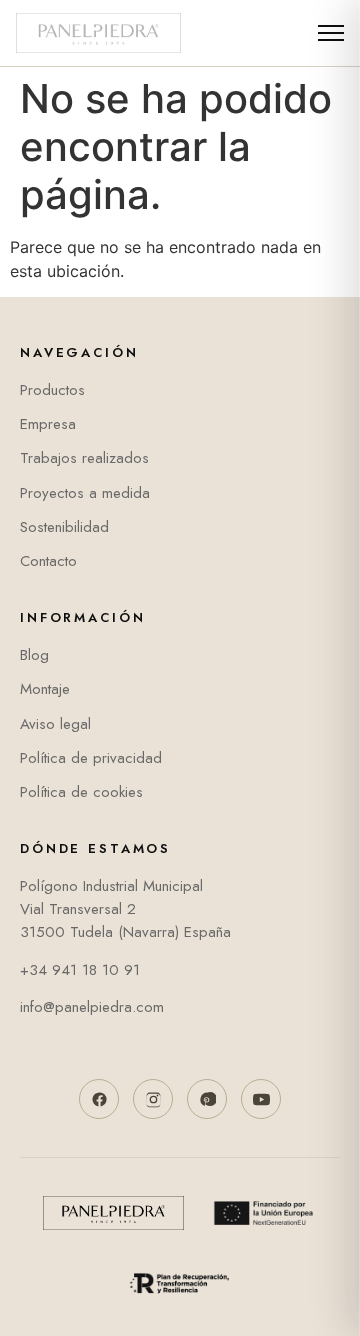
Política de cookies (81, 792)
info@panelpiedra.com (92, 1007)
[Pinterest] (207, 1099)
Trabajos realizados (84, 458)
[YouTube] (261, 1099)
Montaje (45, 689)
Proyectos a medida (85, 493)
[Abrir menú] (329, 33)
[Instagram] (153, 1099)
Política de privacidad (91, 758)
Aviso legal (55, 724)
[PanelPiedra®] (98, 33)
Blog (34, 655)
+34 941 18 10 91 (80, 970)
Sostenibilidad (64, 527)
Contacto (48, 561)
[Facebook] (99, 1099)
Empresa (48, 424)
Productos (52, 390)
